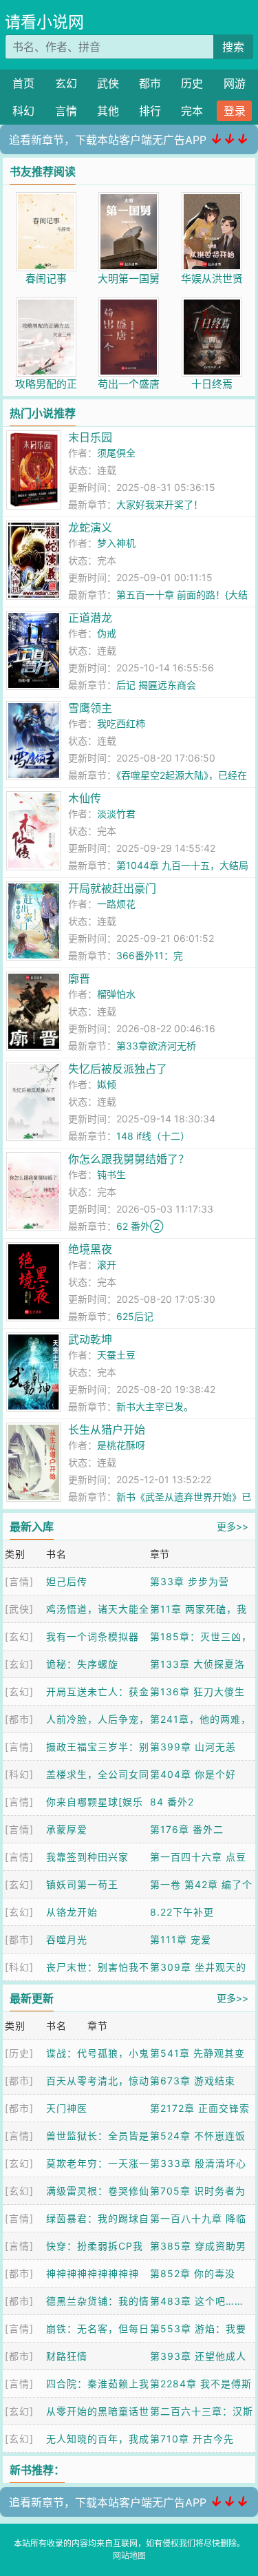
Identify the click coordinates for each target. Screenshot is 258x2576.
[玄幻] (19, 1636)
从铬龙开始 (72, 1912)
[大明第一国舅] (129, 199)
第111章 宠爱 (181, 1939)
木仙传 (85, 798)
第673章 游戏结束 (193, 2081)
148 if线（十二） (153, 1136)
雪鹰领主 (90, 708)
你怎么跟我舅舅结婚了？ (129, 1159)
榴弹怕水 (116, 994)
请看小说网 (44, 22)
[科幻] (19, 1774)
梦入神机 (116, 543)
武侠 (108, 83)
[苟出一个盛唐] (129, 305)
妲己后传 (67, 1581)
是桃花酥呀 (121, 1445)
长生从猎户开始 (107, 1430)
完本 (192, 111)
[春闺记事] (46, 199)
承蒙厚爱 (67, 1829)
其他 (108, 111)
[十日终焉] (212, 305)
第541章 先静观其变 (197, 2053)
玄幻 (66, 83)
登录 (235, 111)
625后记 (135, 1316)
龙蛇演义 (90, 527)
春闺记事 (46, 279)
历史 (192, 83)
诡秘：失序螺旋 (82, 1664)
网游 (235, 83)
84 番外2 (172, 1802)
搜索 (233, 47)
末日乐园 (90, 437)
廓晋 (79, 978)
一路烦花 (116, 904)
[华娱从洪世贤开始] (212, 199)
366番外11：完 (150, 955)
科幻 (23, 111)
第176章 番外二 (187, 1829)
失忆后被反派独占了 (118, 1069)
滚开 (107, 1265)
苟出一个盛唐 (129, 384)
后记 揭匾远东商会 (156, 685)
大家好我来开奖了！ (160, 504)
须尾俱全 (116, 453)
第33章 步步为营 (190, 1581)
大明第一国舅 (129, 279)
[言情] (19, 1581)
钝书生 (111, 1174)
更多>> (233, 1526)
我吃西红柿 (121, 723)
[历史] (19, 2053)
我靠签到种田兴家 (87, 1857)
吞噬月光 (67, 1939)
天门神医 (67, 2108)
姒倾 (107, 1084)
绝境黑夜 (90, 1249)
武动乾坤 (90, 1339)
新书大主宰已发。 (155, 1406)
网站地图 (129, 2556)
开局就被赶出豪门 (112, 888)
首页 (23, 83)
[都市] (19, 1719)
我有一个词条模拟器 (93, 1636)
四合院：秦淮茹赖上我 (98, 2384)
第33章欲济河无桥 (156, 1046)
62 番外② (140, 1226)
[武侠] (19, 1609)
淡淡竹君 (116, 814)
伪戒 (107, 633)
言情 (66, 111)
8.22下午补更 (182, 1912)
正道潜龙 (90, 618)
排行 (150, 111)
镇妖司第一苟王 (82, 1884)
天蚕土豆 (116, 1355)
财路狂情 (67, 2356)
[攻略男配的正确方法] (46, 305)
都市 (150, 83)
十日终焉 (212, 384)
